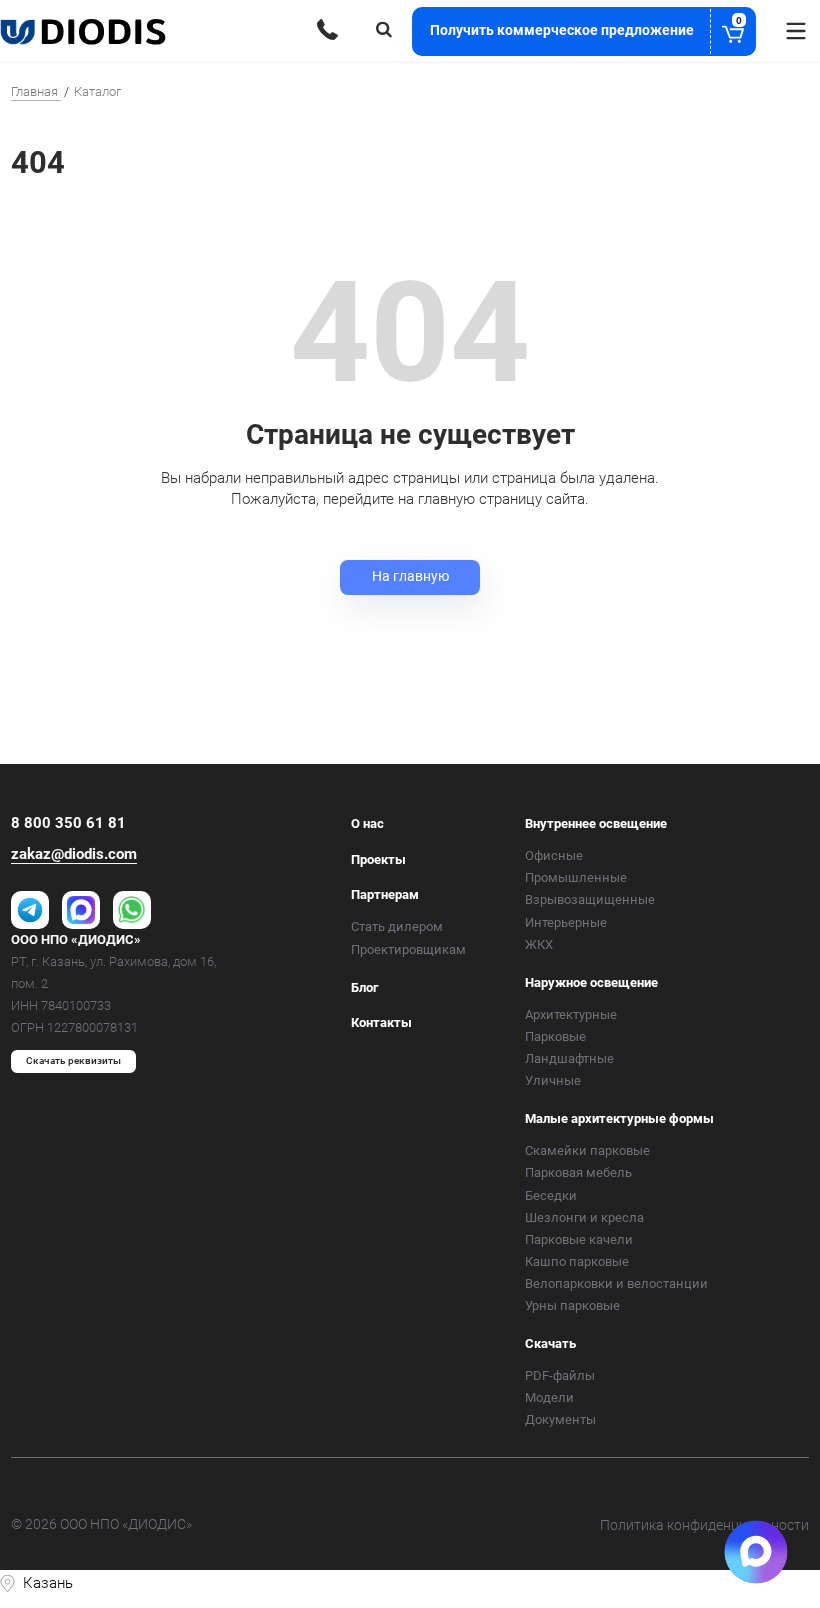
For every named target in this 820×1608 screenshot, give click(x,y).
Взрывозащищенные (590, 899)
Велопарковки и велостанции (616, 1283)
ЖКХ (539, 944)
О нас (367, 823)
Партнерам (385, 894)
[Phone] (327, 29)
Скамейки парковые (587, 1150)
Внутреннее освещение (596, 823)
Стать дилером (397, 926)
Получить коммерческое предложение (586, 27)
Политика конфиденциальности (704, 1525)
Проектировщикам (408, 949)
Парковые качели (579, 1239)
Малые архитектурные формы (619, 1118)
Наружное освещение (591, 982)
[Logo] (84, 31)
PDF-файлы (560, 1375)
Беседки (551, 1195)
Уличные (553, 1080)
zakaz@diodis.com (74, 854)
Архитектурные (571, 1014)
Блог (364, 987)
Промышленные (576, 877)
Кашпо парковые (577, 1261)
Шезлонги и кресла (584, 1217)
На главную (410, 576)
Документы (560, 1419)
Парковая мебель (578, 1172)
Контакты (381, 1022)
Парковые (555, 1036)
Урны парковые (572, 1305)
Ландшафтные (569, 1058)
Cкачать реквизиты (73, 1060)
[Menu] (796, 31)
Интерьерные (566, 922)
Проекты (378, 859)
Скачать (550, 1343)
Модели (549, 1397)
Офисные (554, 855)
